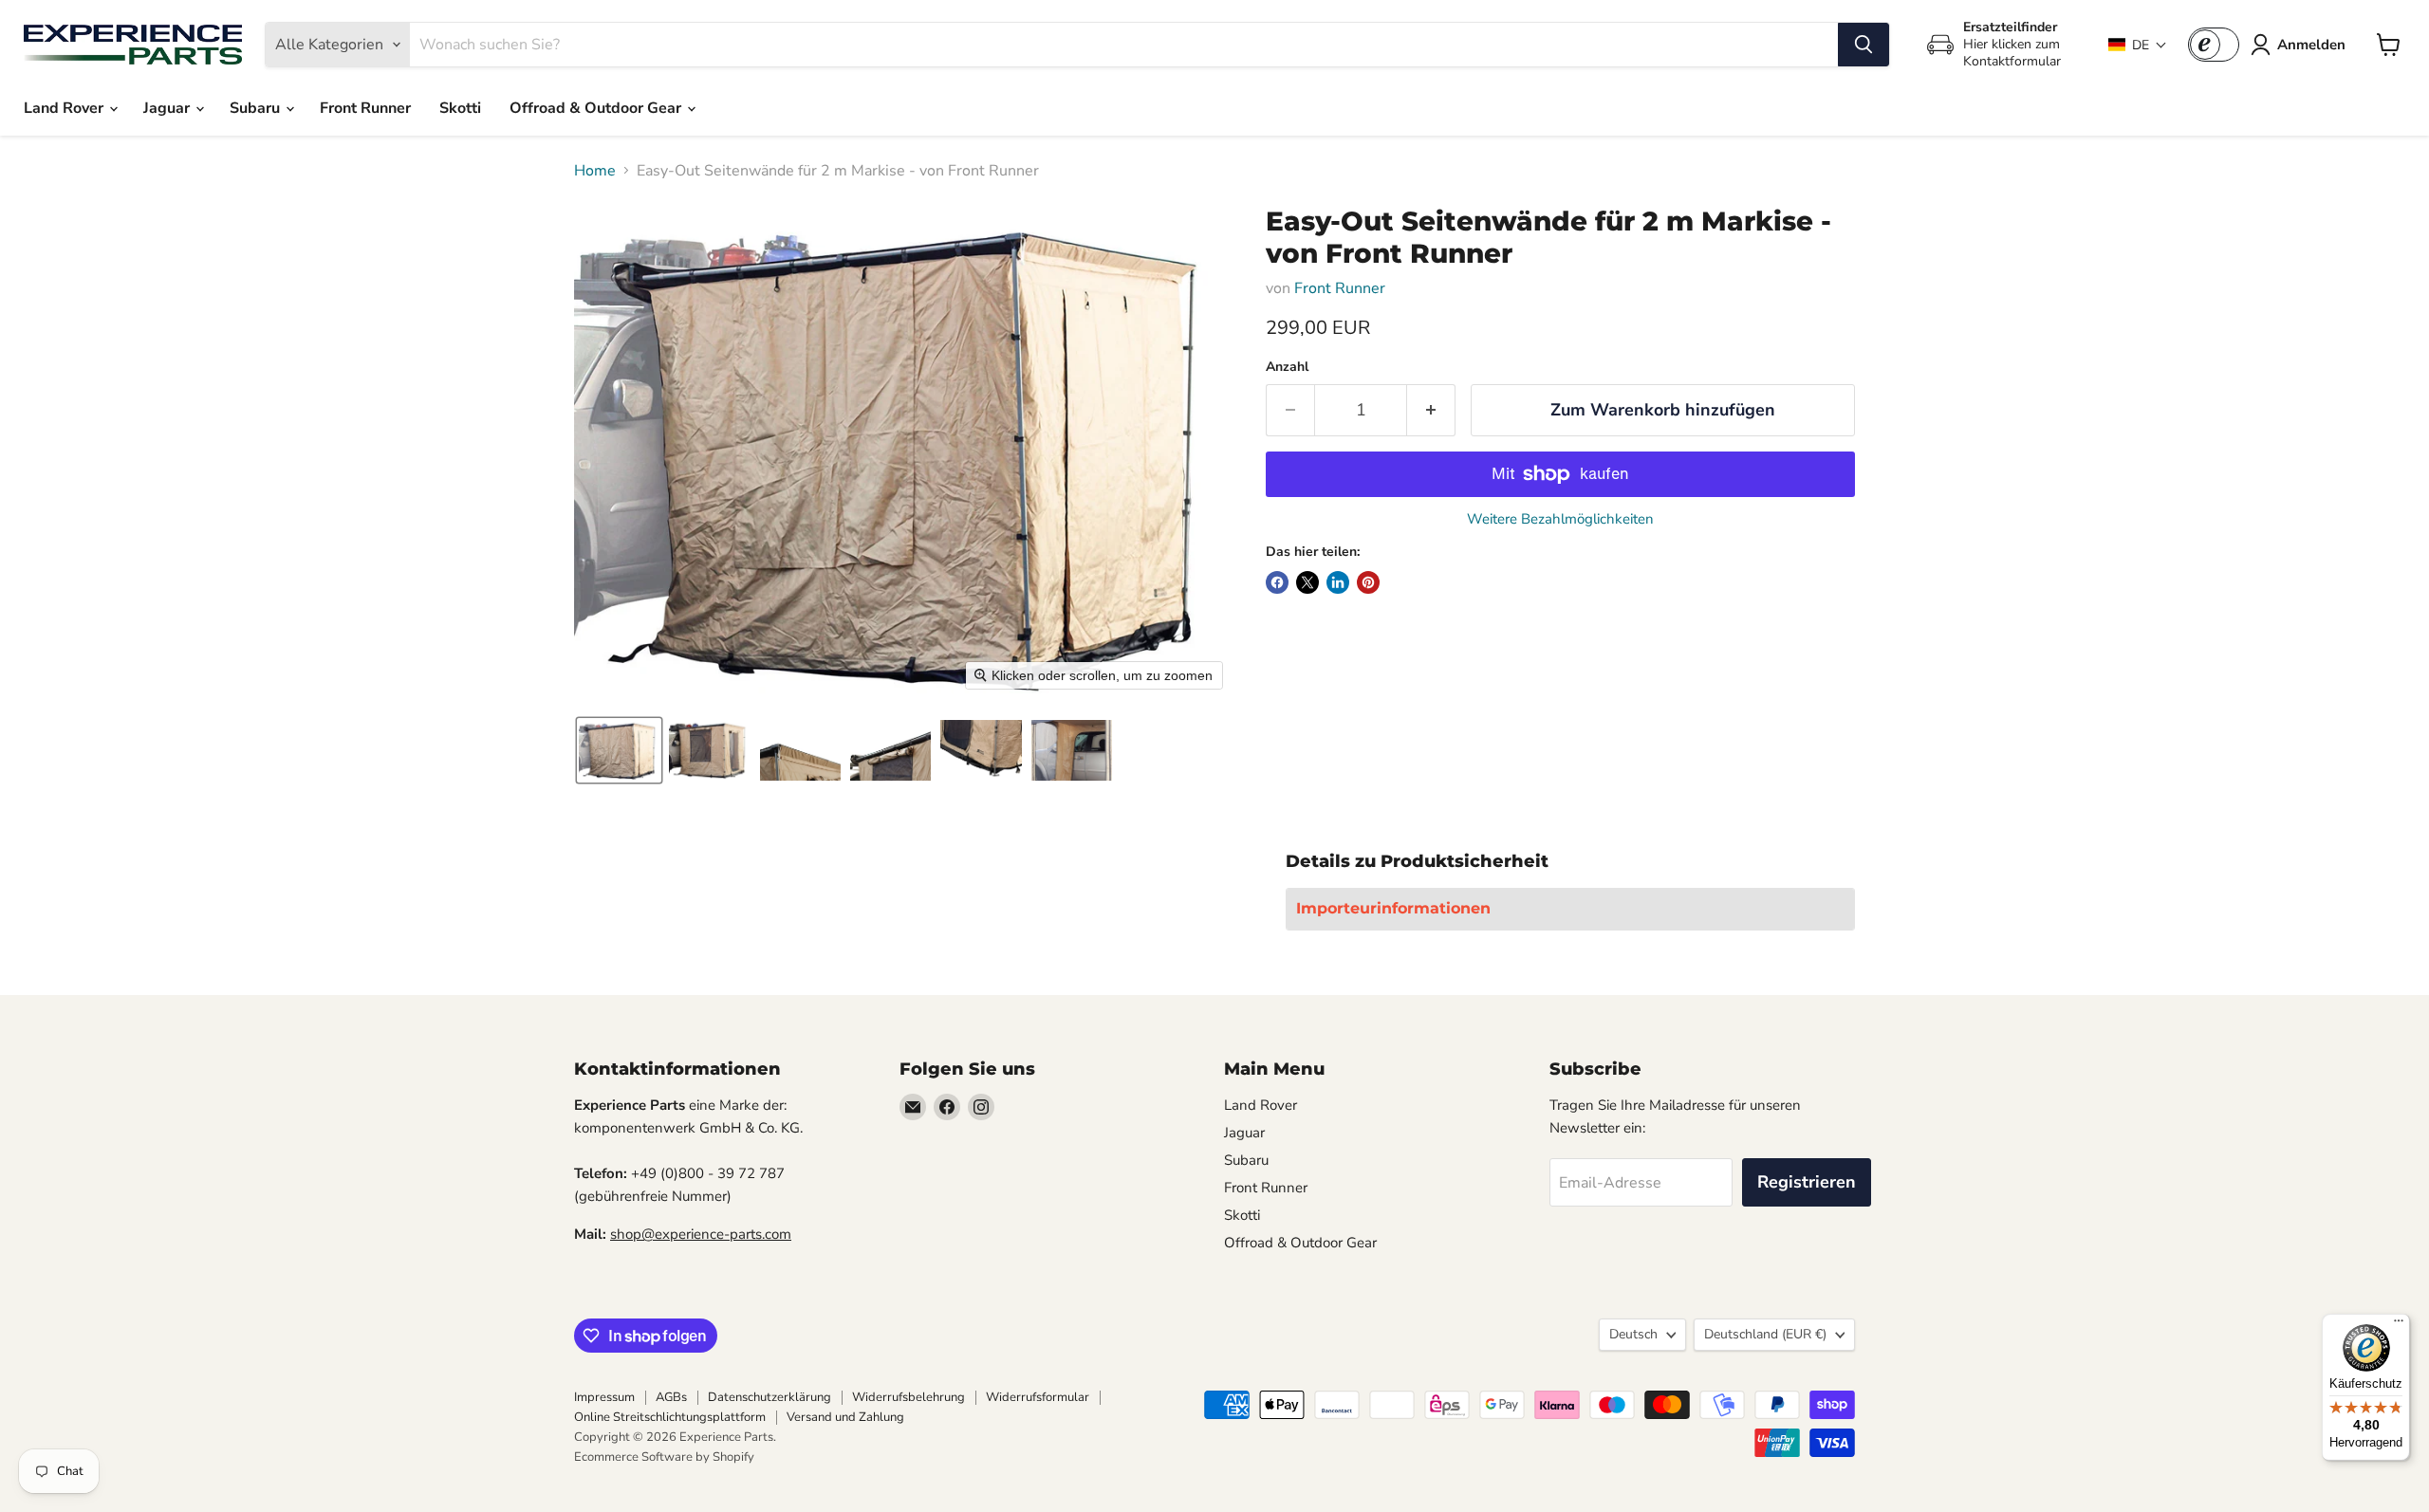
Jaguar (168, 108)
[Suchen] (1863, 45)
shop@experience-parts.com (701, 1234)
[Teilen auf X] (1307, 582)
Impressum (604, 1397)
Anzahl (1287, 367)
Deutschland (1765, 1334)
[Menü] (2399, 1325)
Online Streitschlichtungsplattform (670, 1417)
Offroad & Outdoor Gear (597, 108)
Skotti (460, 108)
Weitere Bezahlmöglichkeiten (1560, 519)
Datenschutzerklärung (769, 1397)
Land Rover (65, 108)
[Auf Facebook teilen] (1277, 582)
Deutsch (1633, 1334)
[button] (2138, 45)
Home (595, 171)
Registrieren (1807, 1182)
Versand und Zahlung (845, 1417)
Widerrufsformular (1038, 1397)
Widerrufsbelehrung (909, 1397)
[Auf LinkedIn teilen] (1338, 582)
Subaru (257, 108)
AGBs (671, 1397)
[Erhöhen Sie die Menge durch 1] (1431, 410)
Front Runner (365, 108)
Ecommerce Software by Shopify (664, 1457)
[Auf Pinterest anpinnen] (1368, 582)
